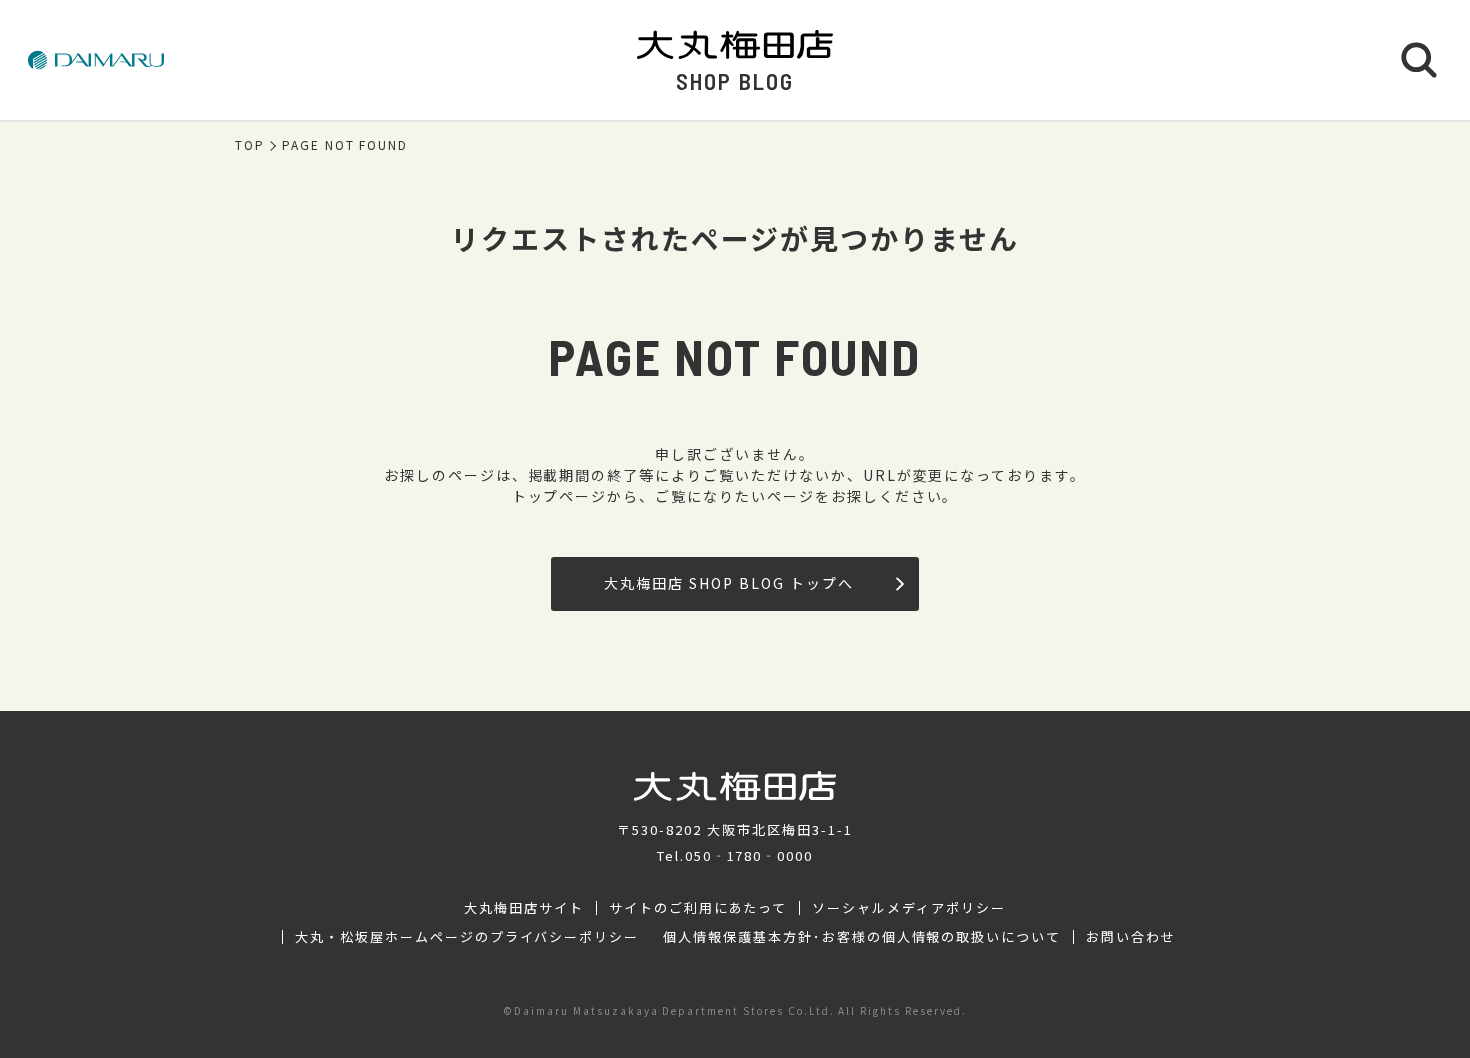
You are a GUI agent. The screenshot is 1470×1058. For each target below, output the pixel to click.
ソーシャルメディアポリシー (908, 908)
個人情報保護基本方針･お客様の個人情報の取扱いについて (862, 937)
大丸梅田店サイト (524, 908)
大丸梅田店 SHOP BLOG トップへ (728, 583)
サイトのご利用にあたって (698, 908)
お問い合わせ (1131, 937)
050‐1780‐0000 (749, 855)
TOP (250, 145)
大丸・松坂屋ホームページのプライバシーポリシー (467, 937)
